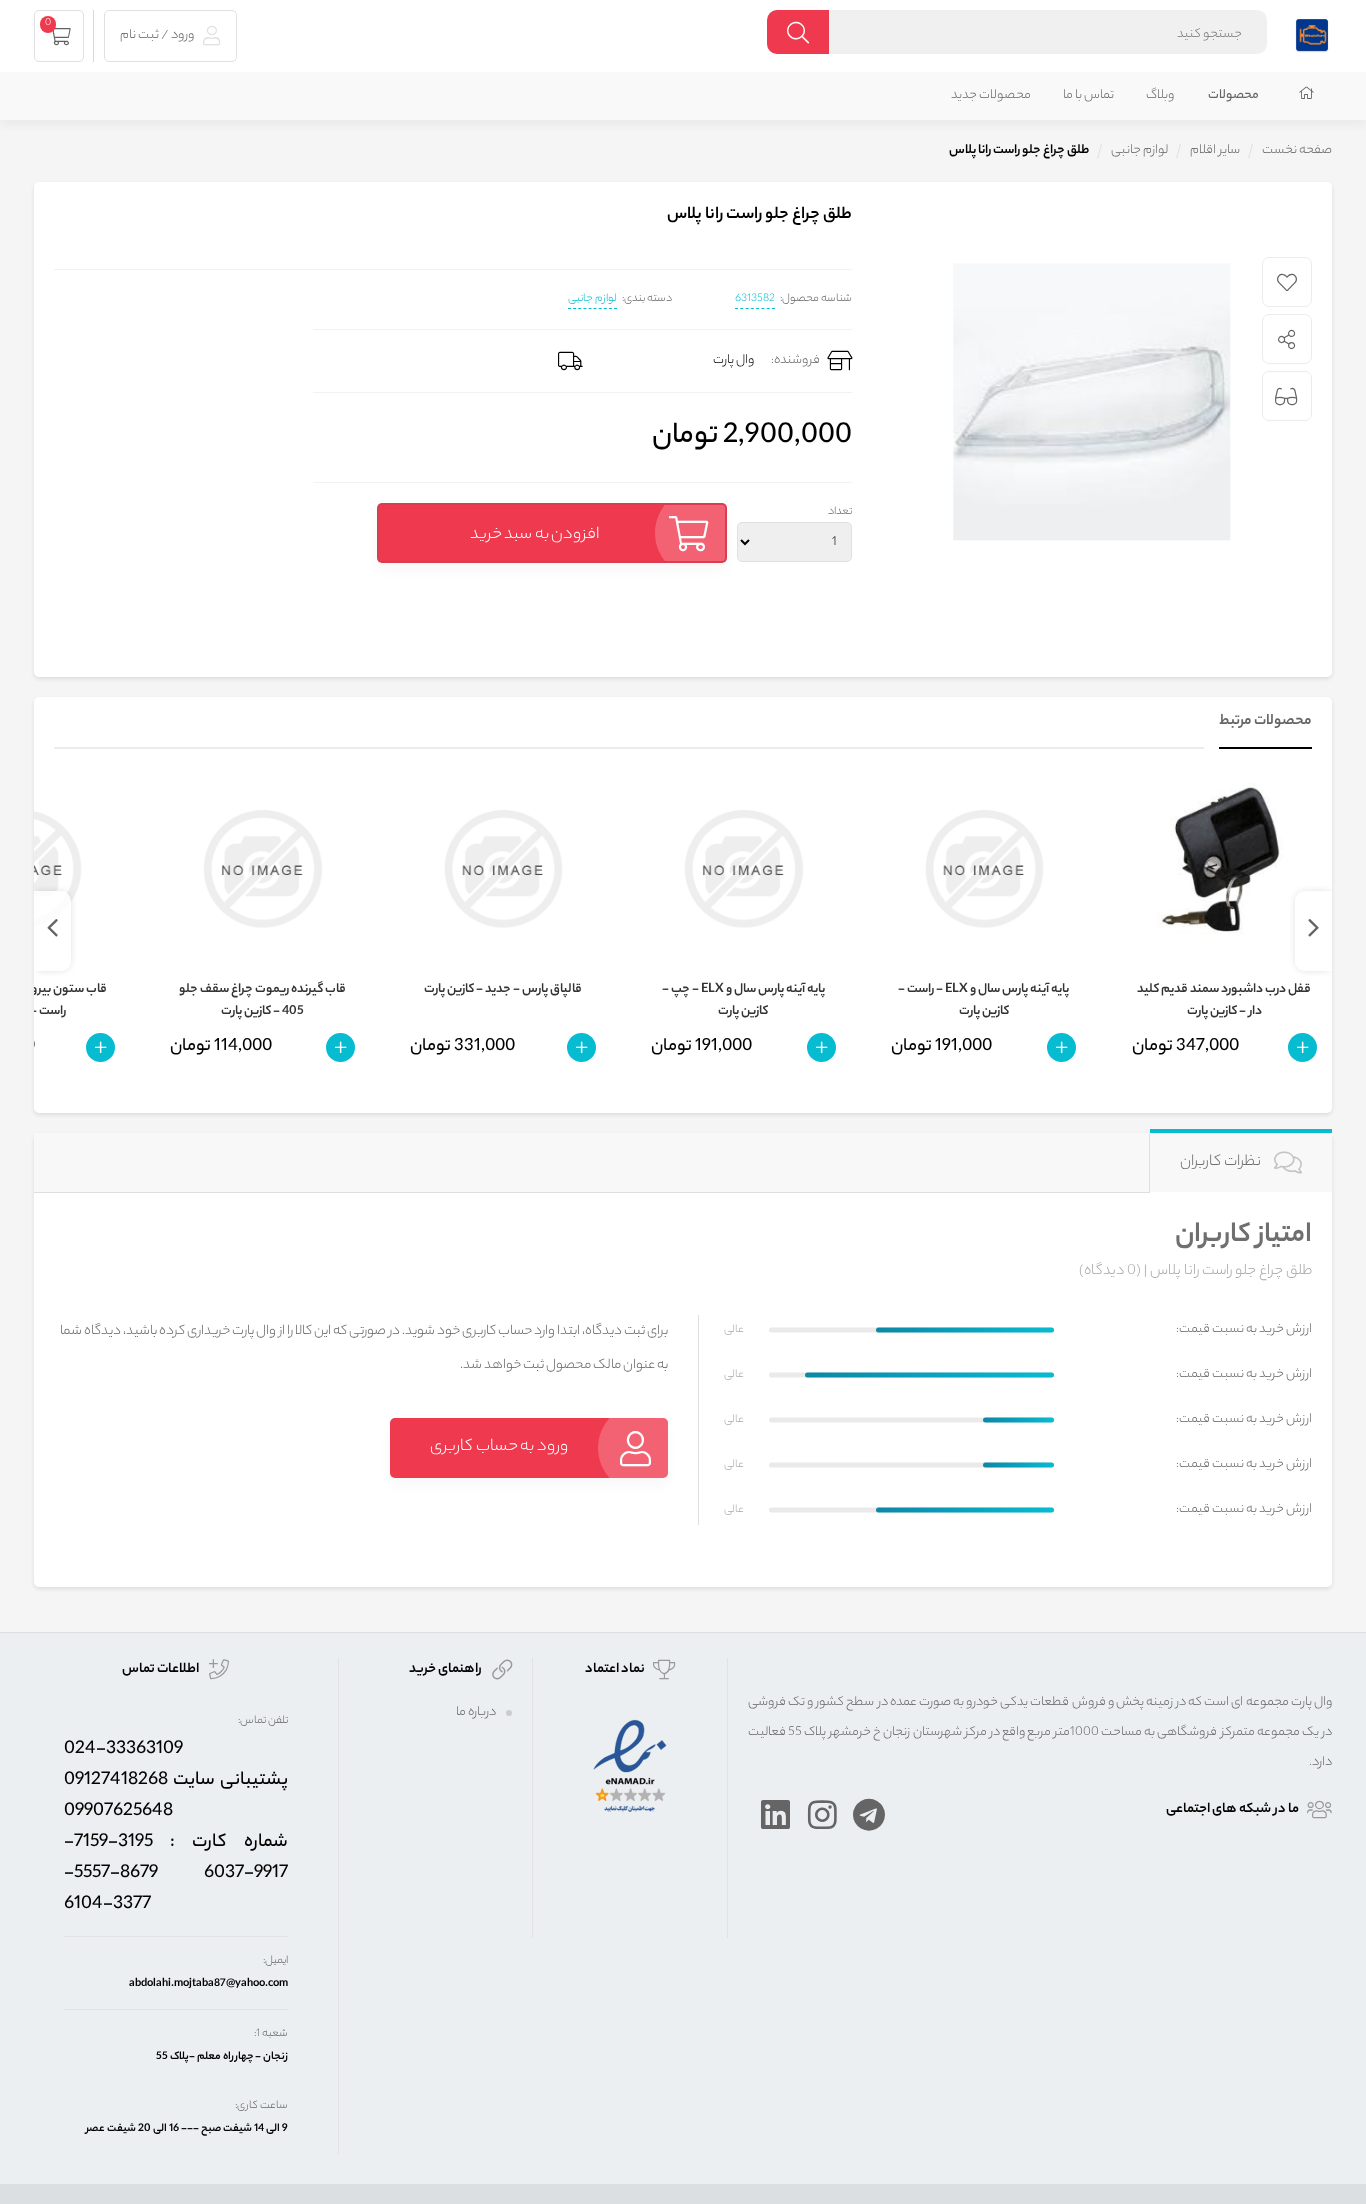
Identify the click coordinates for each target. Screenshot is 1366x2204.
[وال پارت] (1312, 32)
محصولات (1233, 95)
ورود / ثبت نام (158, 35)
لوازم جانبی (592, 299)
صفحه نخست (1297, 150)
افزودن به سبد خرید (535, 535)
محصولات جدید (991, 95)
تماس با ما (1088, 95)
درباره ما (476, 1712)
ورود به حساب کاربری (499, 1447)
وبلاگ (1160, 95)
